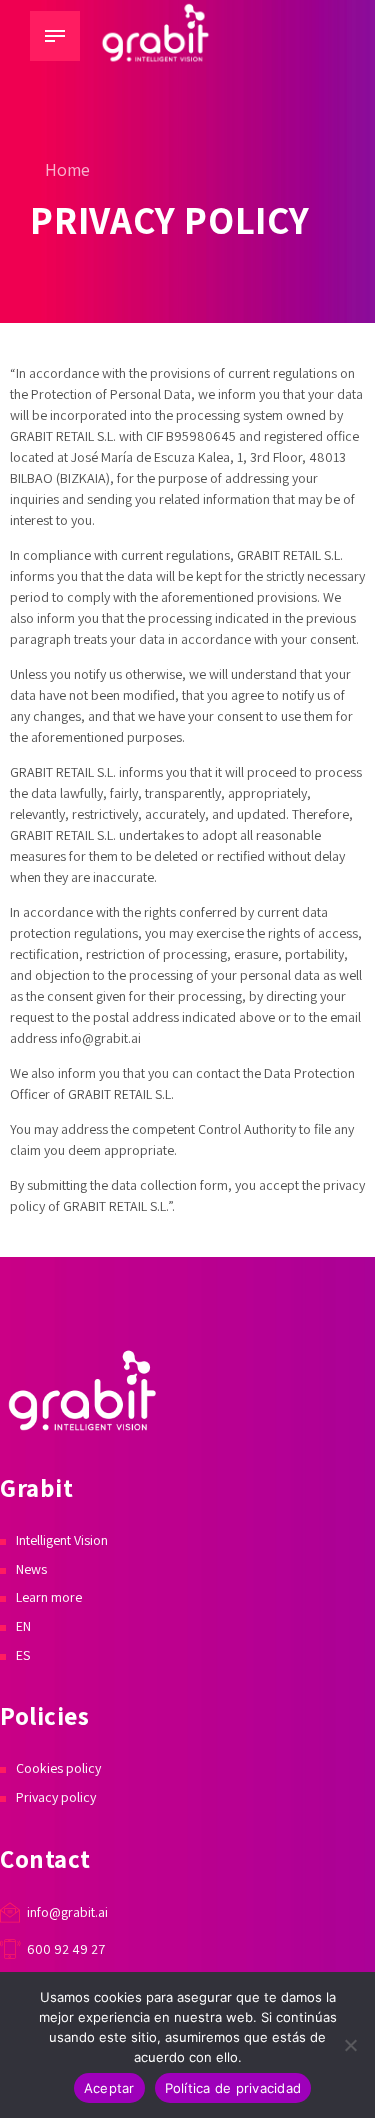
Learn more (49, 1597)
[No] (350, 2045)
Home (67, 169)
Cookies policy (58, 1768)
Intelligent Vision (62, 1540)
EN (23, 1626)
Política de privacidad (233, 2088)
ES (23, 1655)
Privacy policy (56, 1797)
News (31, 1569)
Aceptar (109, 2088)
